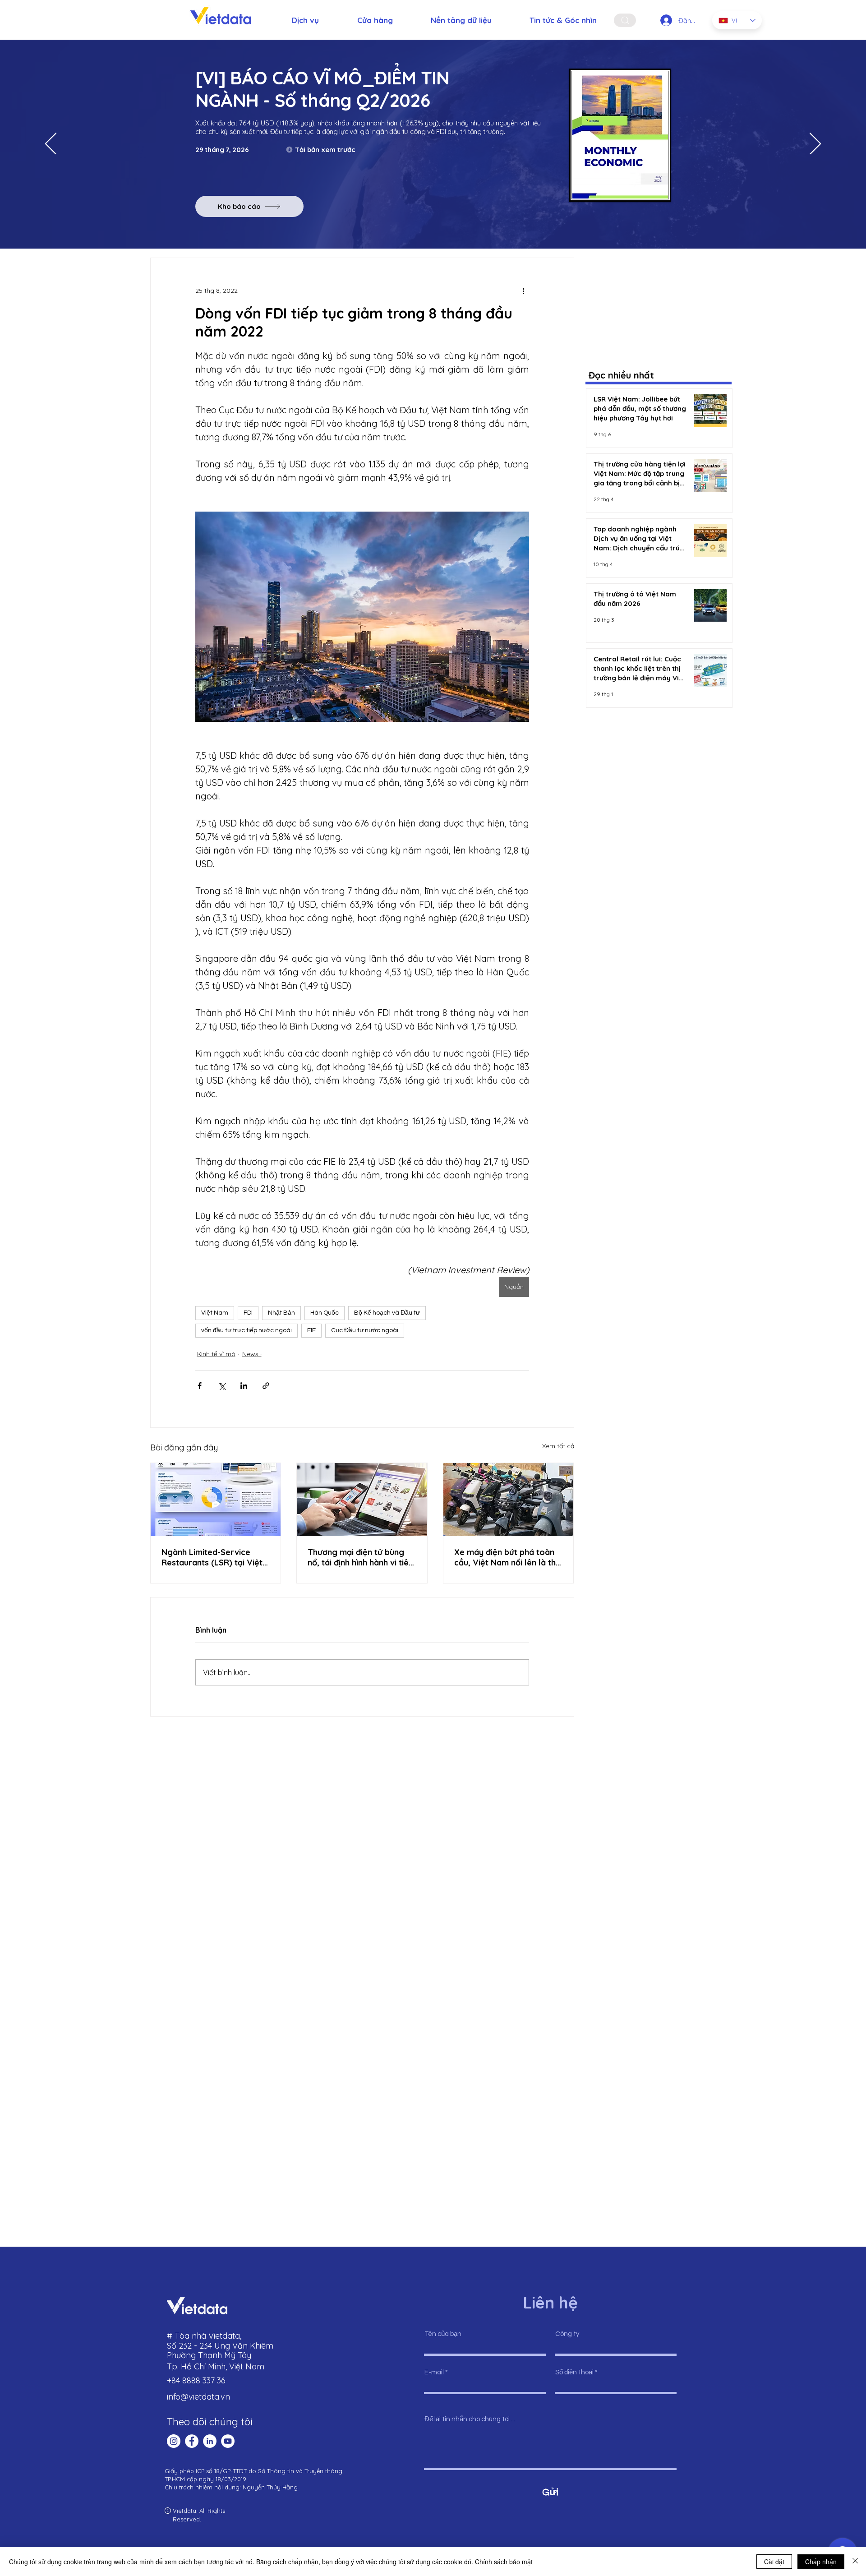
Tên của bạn (443, 2334)
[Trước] (51, 144)
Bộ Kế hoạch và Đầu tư (387, 1313)
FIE (311, 1330)
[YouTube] (228, 2441)
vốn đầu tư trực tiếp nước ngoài (246, 1330)
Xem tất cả (558, 1446)
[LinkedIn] (210, 2441)
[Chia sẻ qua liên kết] (266, 1386)
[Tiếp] (815, 144)
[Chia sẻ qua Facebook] (200, 1386)
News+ (252, 1354)
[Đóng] (855, 2562)
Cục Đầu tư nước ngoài (365, 1330)
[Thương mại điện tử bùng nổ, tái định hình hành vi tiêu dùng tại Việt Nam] (362, 1500)
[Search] (625, 20)
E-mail (434, 2372)
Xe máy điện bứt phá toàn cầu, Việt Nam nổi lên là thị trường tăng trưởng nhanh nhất (506, 1557)
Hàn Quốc (325, 1313)
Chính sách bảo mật (504, 2562)
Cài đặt (774, 2562)
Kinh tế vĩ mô (216, 1354)
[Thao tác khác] (524, 291)
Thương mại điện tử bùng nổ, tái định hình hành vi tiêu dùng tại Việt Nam (360, 1557)
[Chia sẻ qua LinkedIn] (244, 1386)
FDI (248, 1313)
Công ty (567, 2334)
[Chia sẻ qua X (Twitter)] (222, 1386)
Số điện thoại (574, 2372)
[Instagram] (174, 2441)
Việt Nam (215, 1313)
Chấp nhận (821, 2562)
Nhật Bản (281, 1313)
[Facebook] (192, 2441)
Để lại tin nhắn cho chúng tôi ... (470, 2419)
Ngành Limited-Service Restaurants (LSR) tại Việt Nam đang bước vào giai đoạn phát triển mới (212, 1557)
